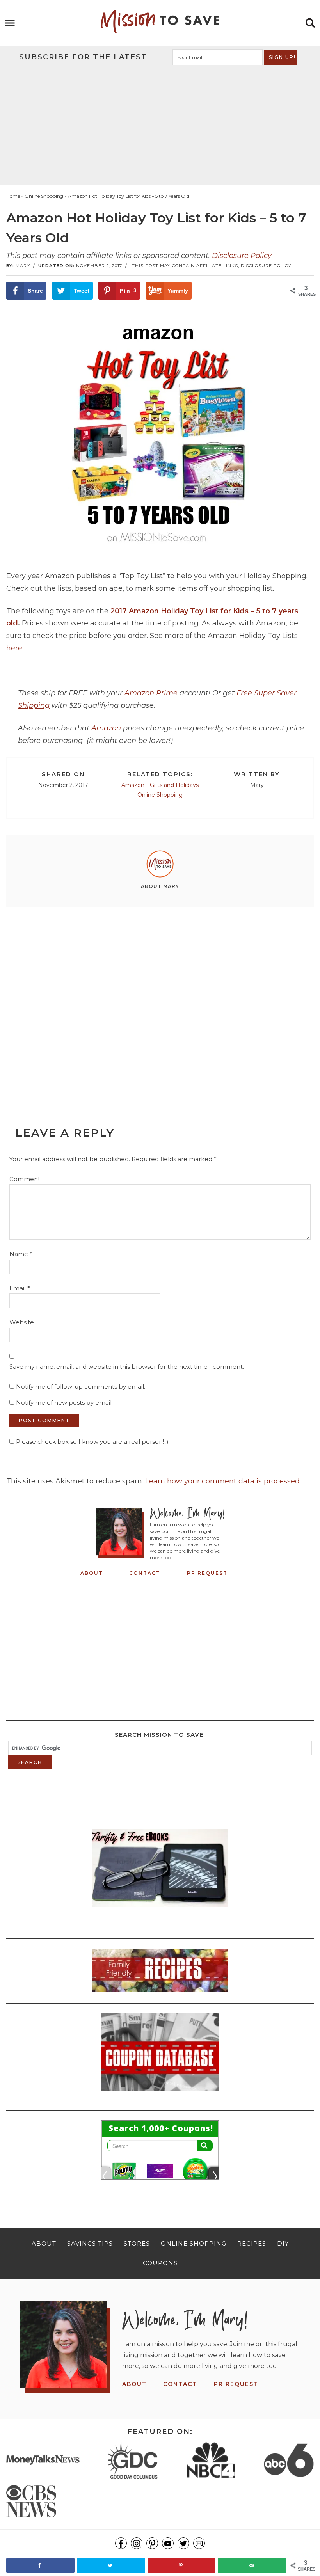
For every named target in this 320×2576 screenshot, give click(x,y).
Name (21, 1254)
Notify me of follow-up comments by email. (81, 1387)
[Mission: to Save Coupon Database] (160, 2094)
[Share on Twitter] (111, 2565)
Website (22, 1322)
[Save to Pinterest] (182, 2565)
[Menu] (10, 23)
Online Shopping (160, 795)
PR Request (207, 1573)
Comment (25, 1179)
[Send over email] (252, 2565)
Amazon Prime (151, 693)
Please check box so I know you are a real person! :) (92, 1442)
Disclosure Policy (242, 256)
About (92, 1573)
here (14, 648)
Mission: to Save (160, 21)
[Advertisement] (160, 124)
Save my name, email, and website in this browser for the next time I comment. (127, 1367)
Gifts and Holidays (174, 785)
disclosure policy (266, 266)
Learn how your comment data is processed (222, 1481)
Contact (145, 1573)
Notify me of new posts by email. (64, 1403)
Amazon (106, 728)
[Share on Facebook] (40, 2565)
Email (20, 1288)
